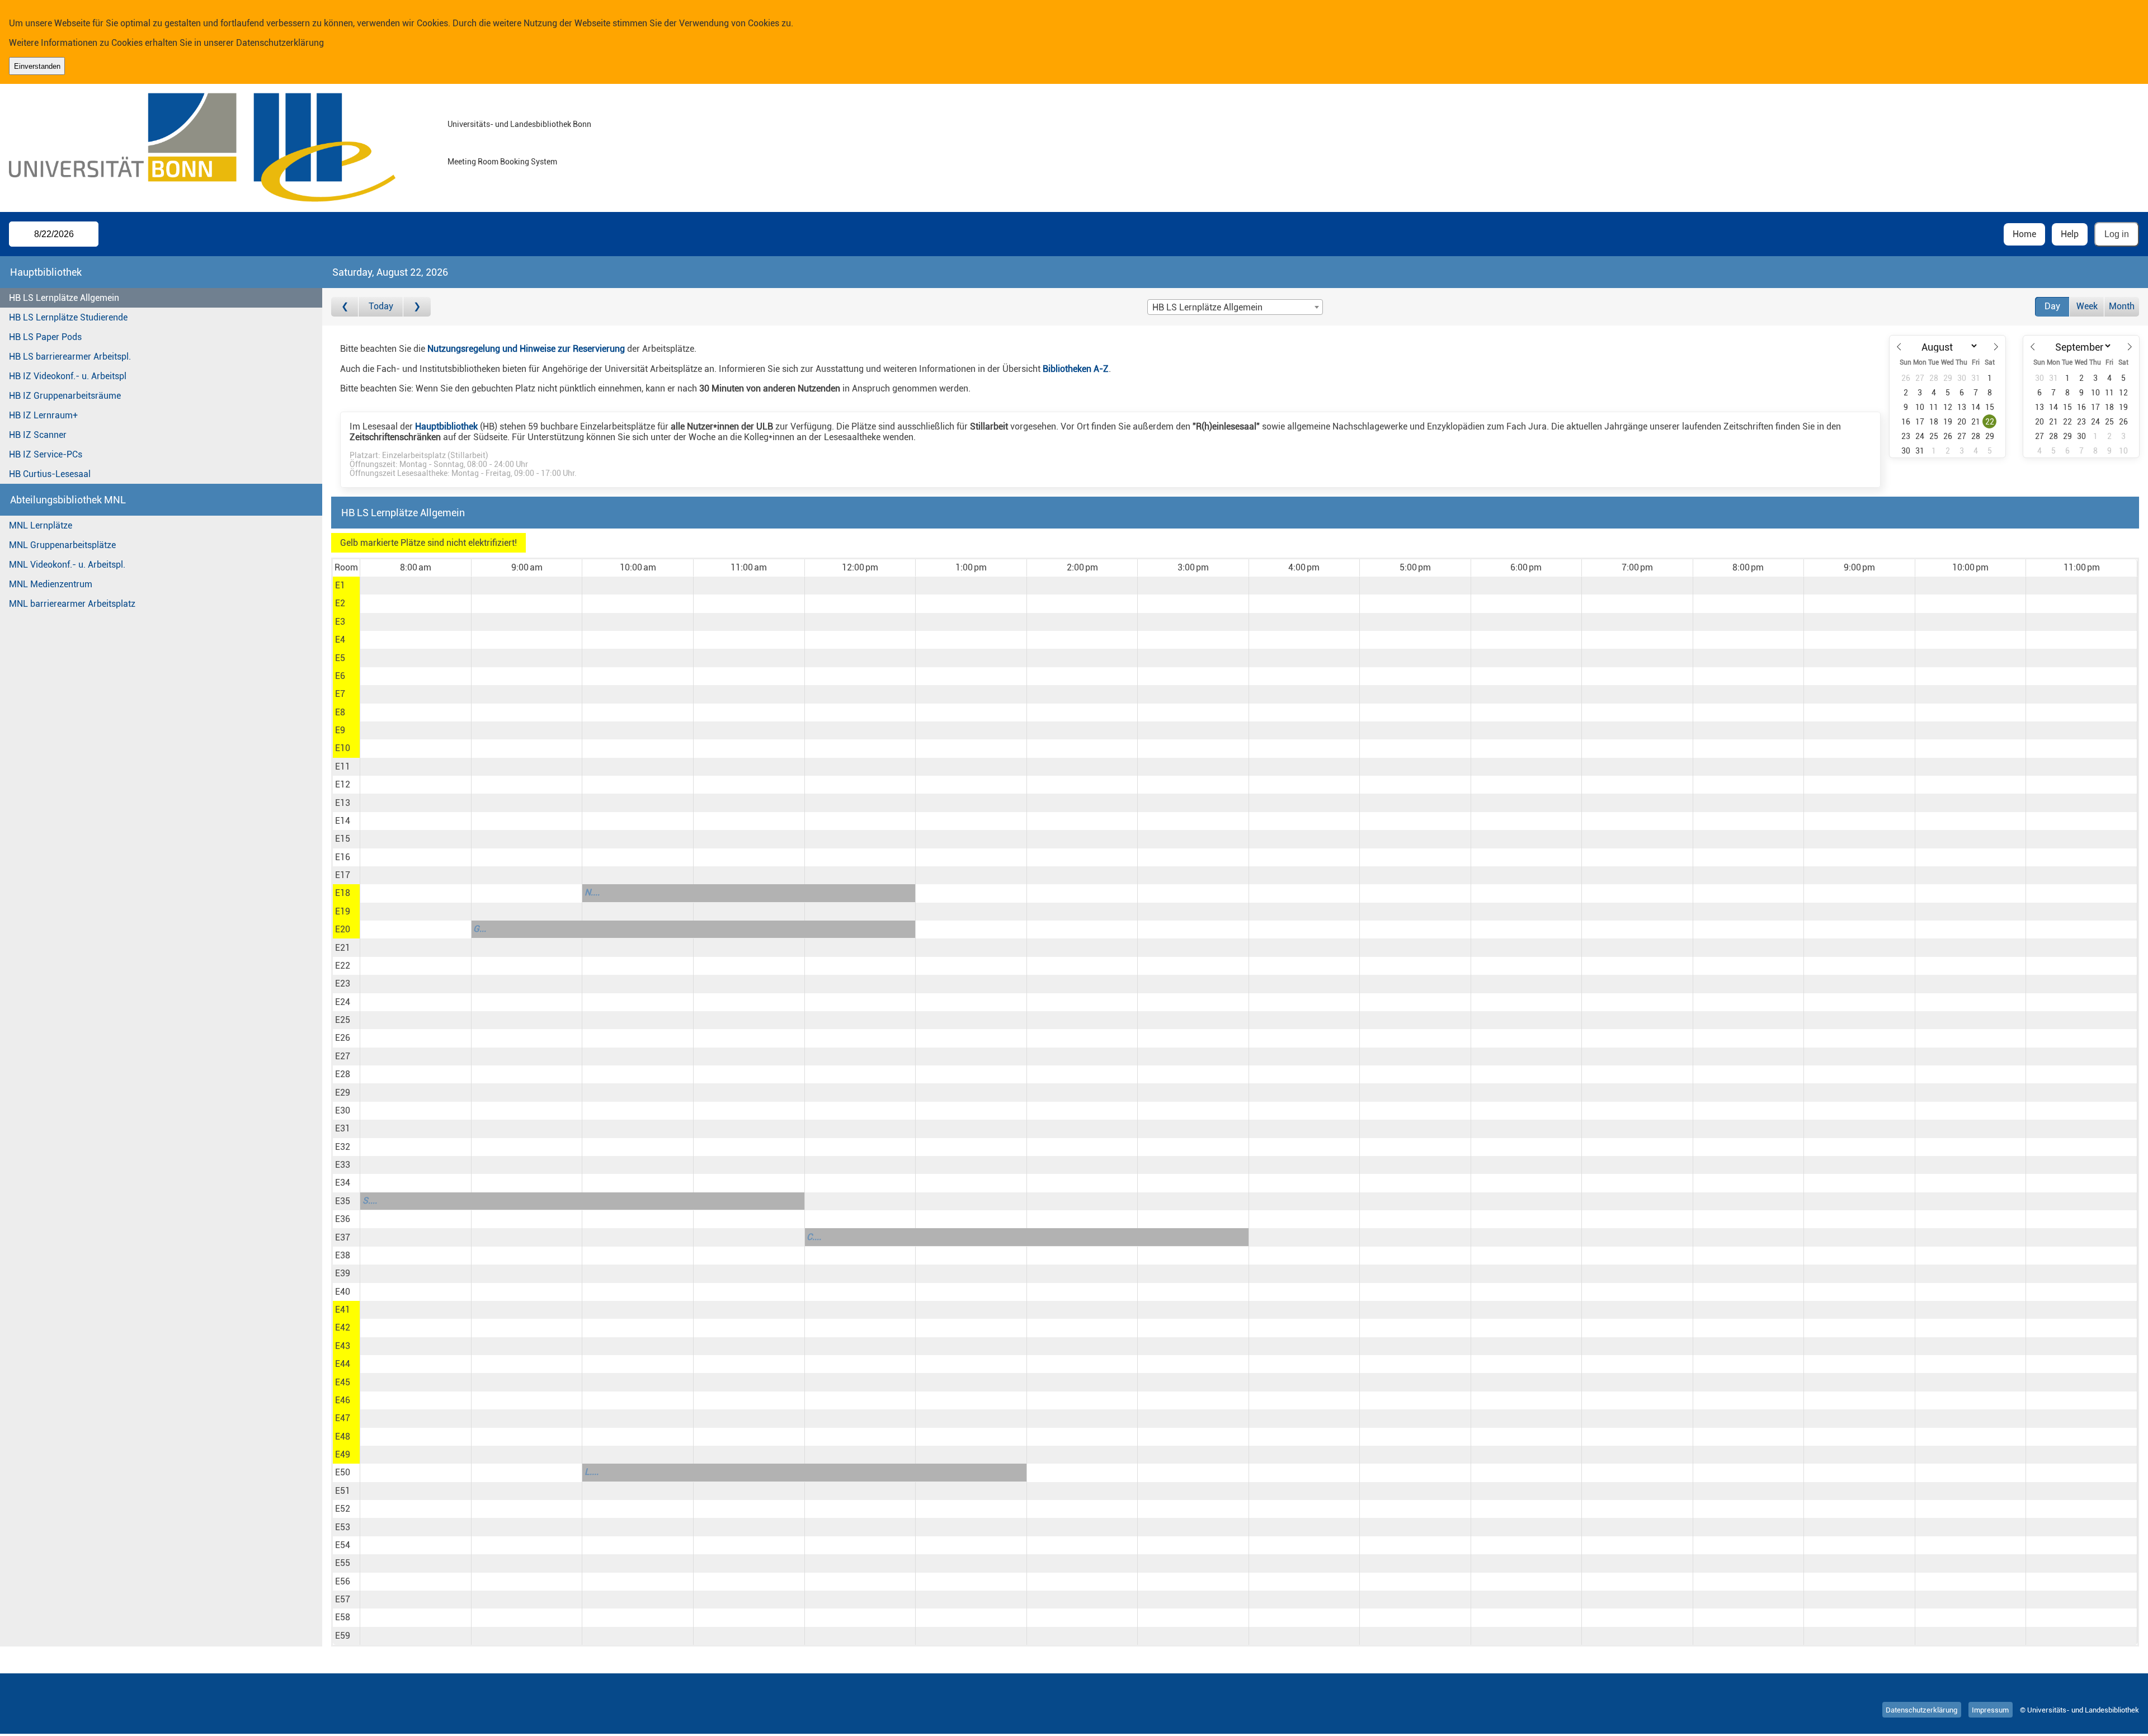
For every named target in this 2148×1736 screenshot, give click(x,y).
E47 (343, 1418)
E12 (343, 784)
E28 (343, 1074)
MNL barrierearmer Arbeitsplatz (72, 604)
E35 (343, 1201)
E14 (343, 821)
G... (480, 929)
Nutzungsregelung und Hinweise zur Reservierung (526, 349)
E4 (340, 640)
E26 (343, 1038)
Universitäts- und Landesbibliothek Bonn (519, 124)
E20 (343, 929)
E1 (340, 585)
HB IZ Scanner (38, 435)
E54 (343, 1545)
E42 (343, 1327)
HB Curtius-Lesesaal (50, 474)
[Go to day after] (417, 307)
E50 (343, 1472)
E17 (343, 875)
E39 (343, 1273)
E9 (340, 730)
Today (381, 306)
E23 (343, 983)
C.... (814, 1237)
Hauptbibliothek (446, 426)
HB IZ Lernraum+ (43, 415)
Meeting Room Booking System (502, 162)
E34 (343, 1183)
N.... (592, 892)
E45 (343, 1382)
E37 (343, 1237)
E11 (343, 766)
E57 (343, 1599)
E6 (340, 676)
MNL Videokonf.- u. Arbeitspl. (67, 565)
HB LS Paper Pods (45, 337)
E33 (343, 1165)
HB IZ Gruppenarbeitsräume (65, 396)
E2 (340, 603)
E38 (343, 1255)
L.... (592, 1472)
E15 (343, 839)
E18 (343, 893)
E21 (343, 948)
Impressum (1990, 1710)
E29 (343, 1093)
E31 (343, 1128)
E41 (343, 1310)
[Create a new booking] (415, 586)
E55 (343, 1563)
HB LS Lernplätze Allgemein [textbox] (1207, 307)
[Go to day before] (345, 307)
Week (2087, 306)
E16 (343, 857)
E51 (343, 1491)
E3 (340, 622)
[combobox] (1235, 307)
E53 (343, 1527)
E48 (343, 1437)
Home (2024, 234)
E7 (340, 694)
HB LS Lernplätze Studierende (68, 317)
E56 (343, 1581)
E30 (343, 1110)
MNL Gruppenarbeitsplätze (62, 545)
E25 (343, 1020)
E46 (343, 1400)
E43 (343, 1346)
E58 (343, 1617)
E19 (343, 911)
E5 (340, 658)
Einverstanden (37, 66)
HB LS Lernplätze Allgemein (64, 298)
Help (2070, 234)
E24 (343, 1002)
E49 (343, 1454)
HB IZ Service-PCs (46, 454)
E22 (343, 966)
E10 (343, 748)
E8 (340, 712)
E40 (343, 1292)
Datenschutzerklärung (280, 43)
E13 (343, 803)
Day (2052, 306)
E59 (343, 1636)
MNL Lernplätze (41, 525)
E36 (343, 1219)
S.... (370, 1200)
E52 (343, 1509)
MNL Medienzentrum (51, 584)
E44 (343, 1364)
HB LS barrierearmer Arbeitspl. (70, 357)
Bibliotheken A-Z (1076, 369)
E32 (343, 1147)
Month (2122, 306)
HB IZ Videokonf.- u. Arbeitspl (68, 376)
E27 (343, 1056)
